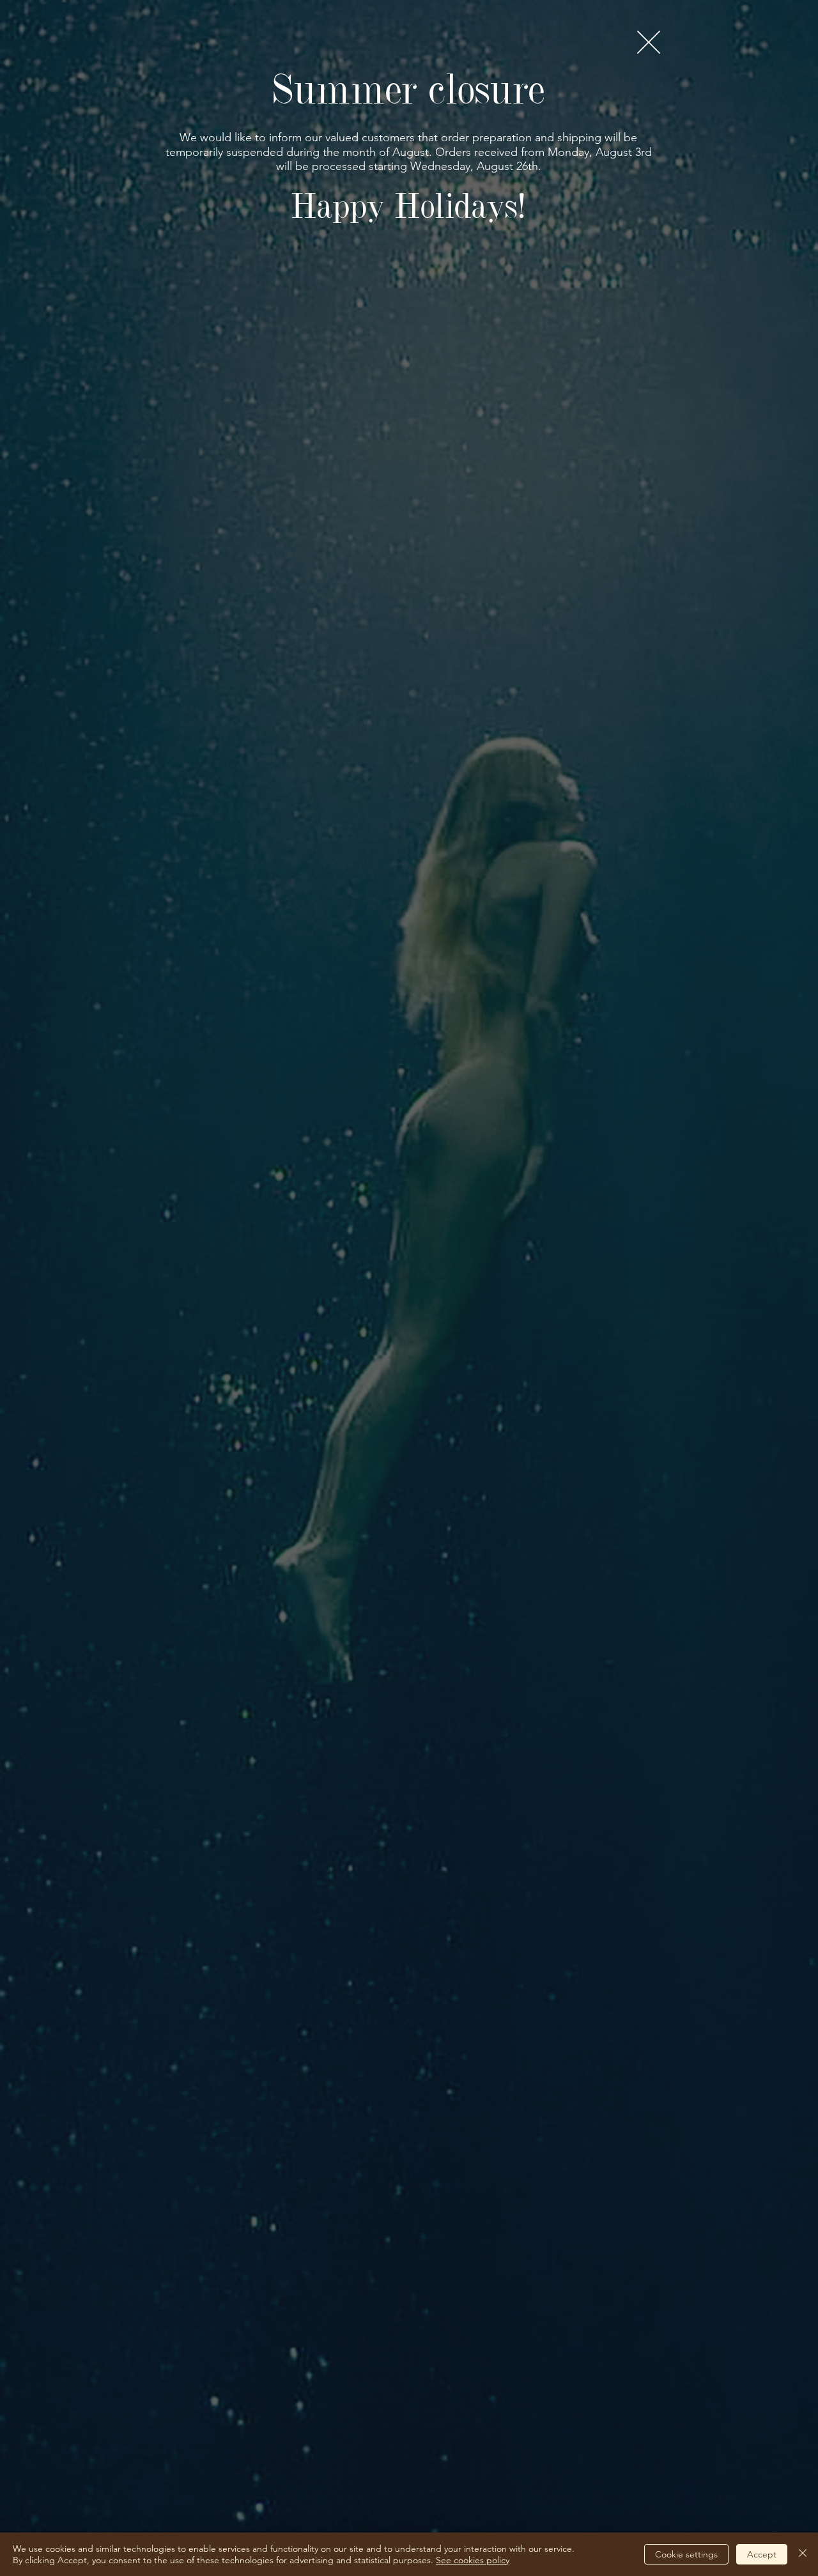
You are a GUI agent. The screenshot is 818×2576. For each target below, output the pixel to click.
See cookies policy (473, 2560)
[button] (649, 42)
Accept (762, 2554)
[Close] (803, 2554)
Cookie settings (686, 2554)
